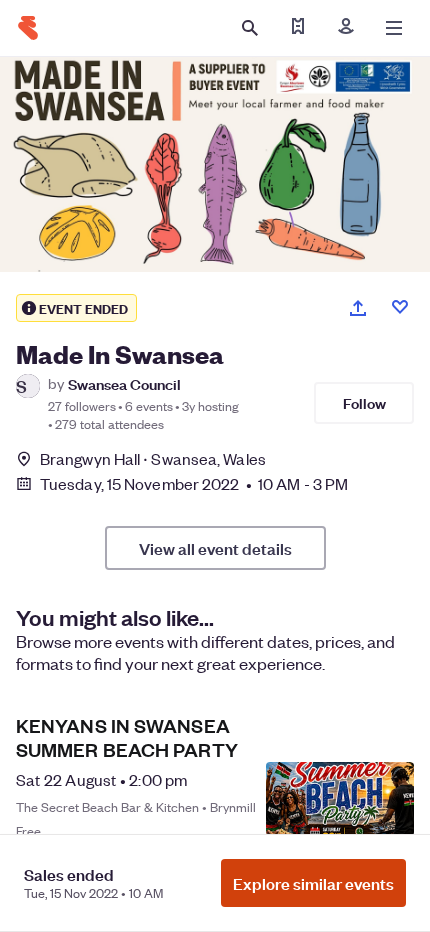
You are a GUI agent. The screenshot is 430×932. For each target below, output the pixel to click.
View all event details (215, 548)
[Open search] (250, 28)
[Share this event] (358, 308)
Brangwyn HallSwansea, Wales (153, 458)
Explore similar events (313, 883)
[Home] (28, 28)
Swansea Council (124, 383)
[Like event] (400, 307)
